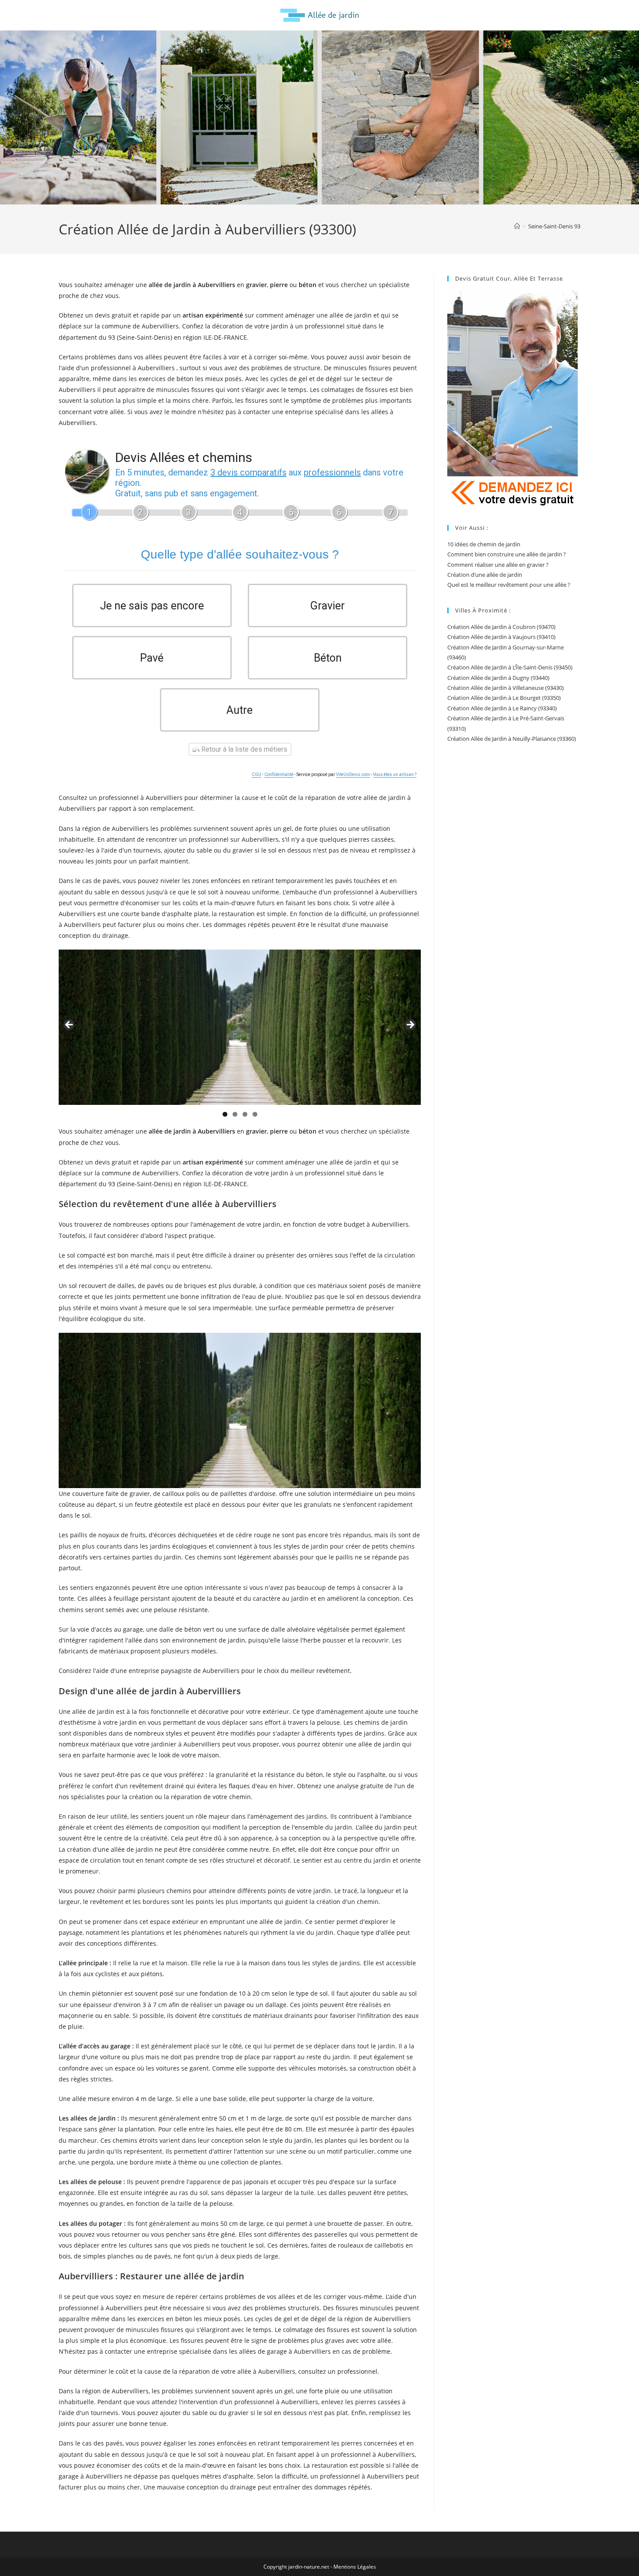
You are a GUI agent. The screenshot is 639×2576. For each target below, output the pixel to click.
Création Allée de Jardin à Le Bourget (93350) (504, 698)
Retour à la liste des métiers (243, 749)
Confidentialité (279, 774)
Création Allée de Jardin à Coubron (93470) (501, 627)
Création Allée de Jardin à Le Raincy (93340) (502, 708)
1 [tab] (225, 1114)
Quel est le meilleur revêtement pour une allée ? (509, 585)
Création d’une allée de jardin (485, 575)
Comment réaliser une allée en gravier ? (498, 565)
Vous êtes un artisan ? (395, 774)
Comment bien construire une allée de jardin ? (507, 554)
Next (410, 1025)
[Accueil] (517, 226)
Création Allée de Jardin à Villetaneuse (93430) (506, 688)
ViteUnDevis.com (353, 774)
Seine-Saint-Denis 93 (554, 226)
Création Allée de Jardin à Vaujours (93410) (501, 637)
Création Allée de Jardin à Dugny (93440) (498, 678)
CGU (256, 774)
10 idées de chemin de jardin (484, 544)
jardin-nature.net (309, 2567)
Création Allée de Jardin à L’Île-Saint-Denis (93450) (510, 667)
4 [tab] (255, 1114)
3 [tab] (245, 1114)
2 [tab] (235, 1114)
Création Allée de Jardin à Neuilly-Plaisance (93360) (512, 739)
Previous (70, 1025)
